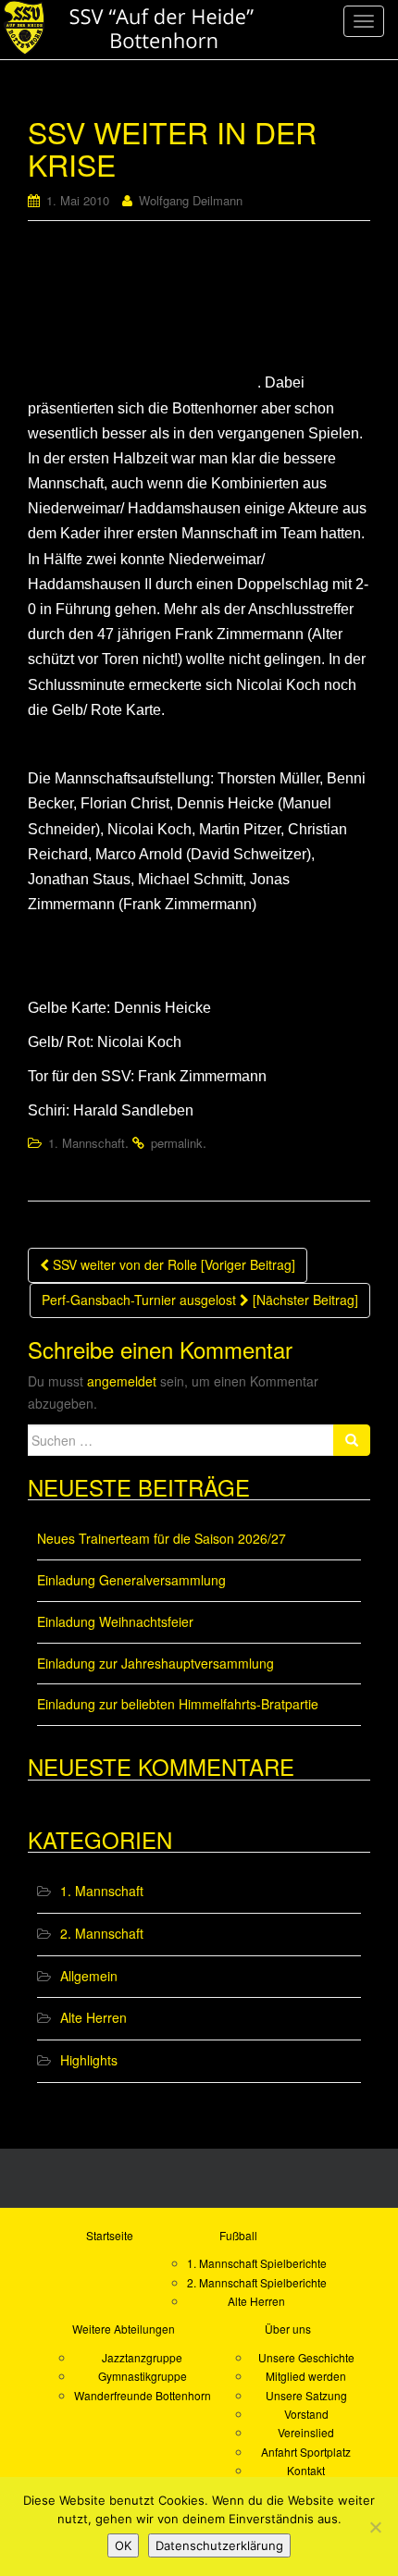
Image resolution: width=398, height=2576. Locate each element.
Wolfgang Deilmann (191, 200)
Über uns (288, 2329)
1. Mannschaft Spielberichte (257, 2263)
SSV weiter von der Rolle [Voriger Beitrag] (172, 1264)
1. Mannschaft (87, 1143)
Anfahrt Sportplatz (306, 2452)
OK (123, 2545)
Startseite (110, 2235)
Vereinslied (306, 2432)
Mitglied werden (306, 2376)
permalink (177, 1143)
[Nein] (375, 2527)
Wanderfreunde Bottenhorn (143, 2395)
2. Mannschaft (102, 1933)
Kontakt (306, 2470)
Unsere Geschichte (306, 2357)
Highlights (89, 2060)
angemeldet (122, 1381)
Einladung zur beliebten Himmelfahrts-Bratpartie (178, 1704)
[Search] (352, 1440)
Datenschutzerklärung (219, 2545)
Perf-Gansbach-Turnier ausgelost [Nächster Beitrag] (200, 1300)
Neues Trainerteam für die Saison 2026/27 (162, 1538)
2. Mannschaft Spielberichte (257, 2282)
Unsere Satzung (306, 2395)
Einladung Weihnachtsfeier (115, 1621)
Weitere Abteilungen (124, 2329)
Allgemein (89, 1976)
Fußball (238, 2235)
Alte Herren (93, 2017)
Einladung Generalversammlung (131, 1580)
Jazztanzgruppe (142, 2357)
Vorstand (306, 2414)
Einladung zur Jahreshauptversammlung (155, 1663)
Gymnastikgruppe (143, 2376)
